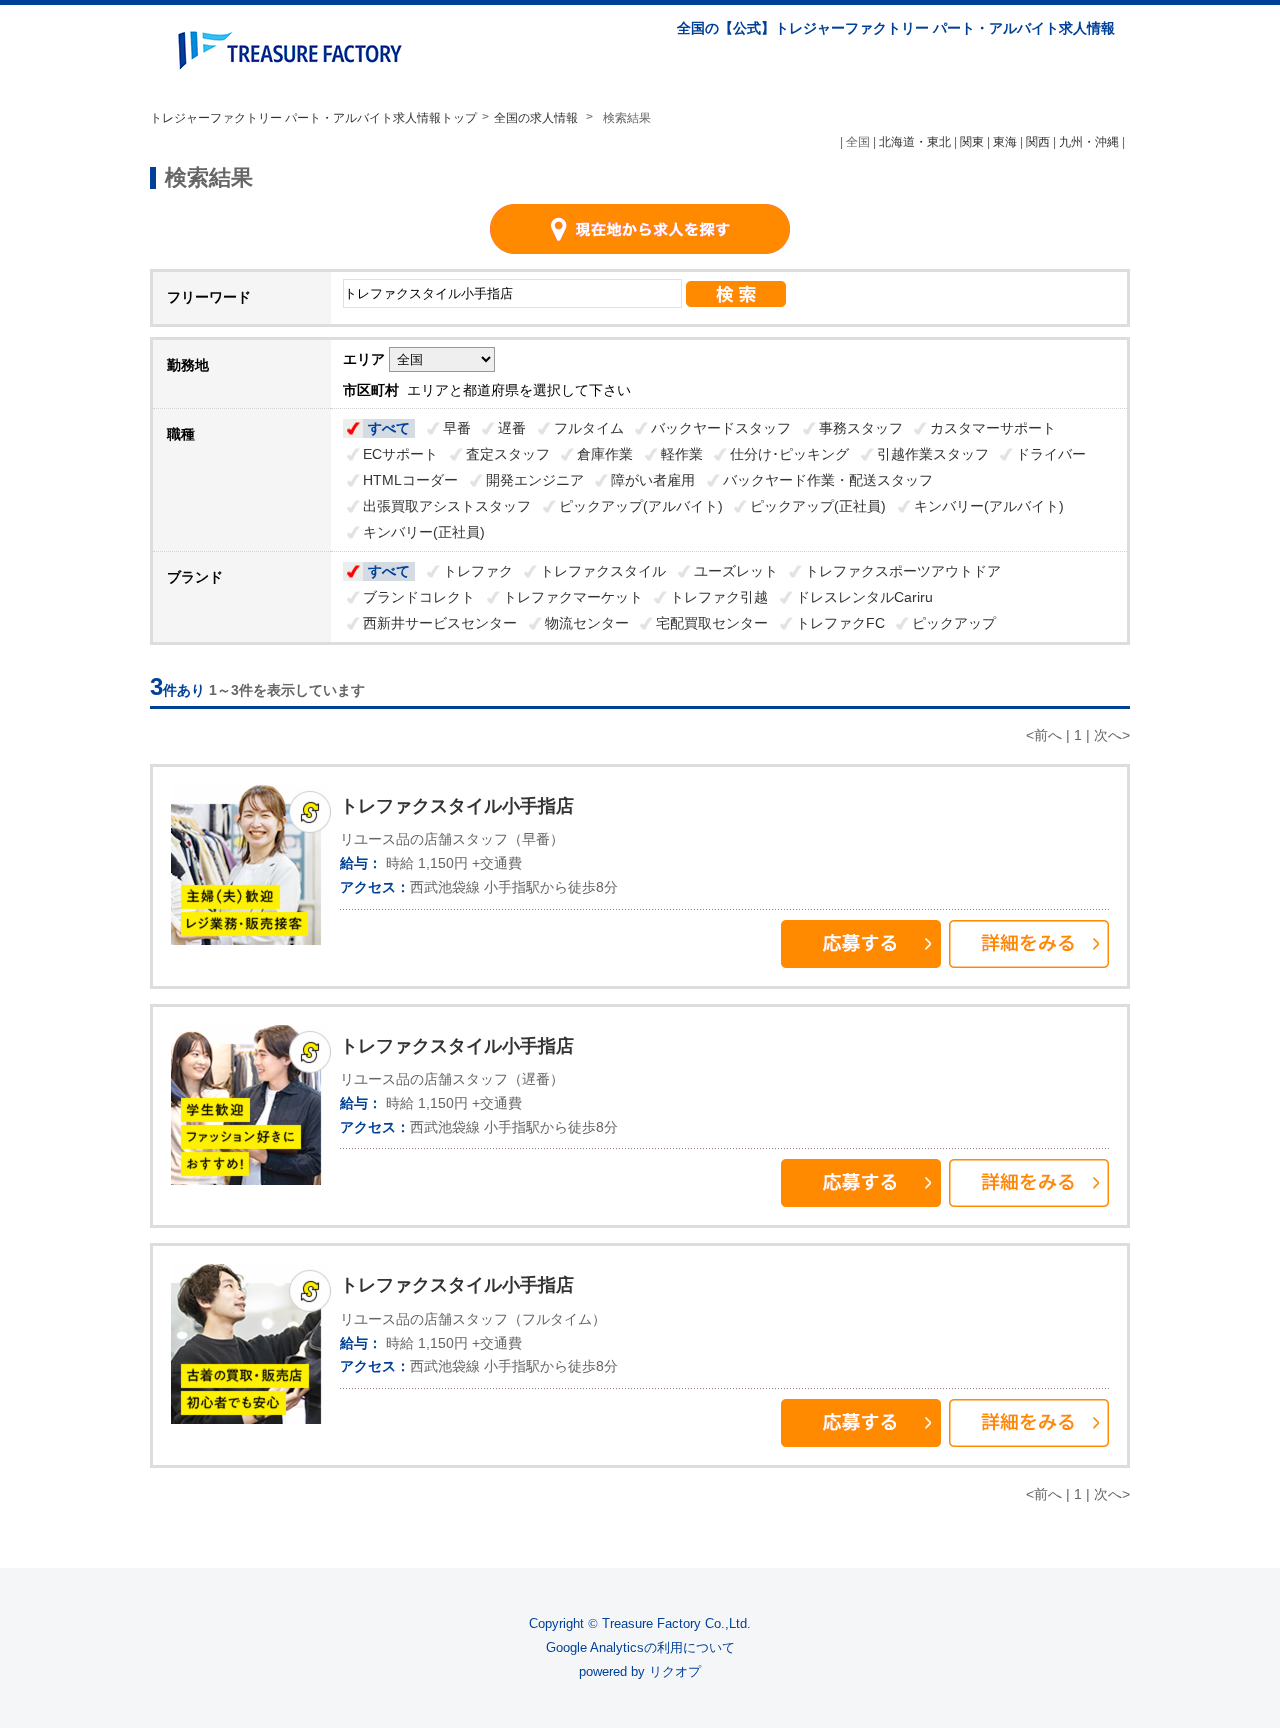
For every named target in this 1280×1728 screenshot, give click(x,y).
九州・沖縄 (1089, 142)
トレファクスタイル (603, 571)
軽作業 (682, 454)
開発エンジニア (535, 480)
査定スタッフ (508, 454)
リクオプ (675, 1671)
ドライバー (1051, 454)
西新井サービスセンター (440, 623)
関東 (972, 142)
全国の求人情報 (537, 118)
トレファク (478, 571)
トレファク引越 (719, 597)
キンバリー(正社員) (424, 532)
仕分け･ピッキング (789, 454)
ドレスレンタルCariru (864, 597)
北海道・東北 (915, 142)
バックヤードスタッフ (721, 428)
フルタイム (589, 428)
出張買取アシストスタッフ (447, 506)
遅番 (512, 428)
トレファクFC (840, 623)
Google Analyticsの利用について (640, 1647)
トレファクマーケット (573, 597)
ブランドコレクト (419, 597)
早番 (457, 428)
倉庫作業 (605, 454)
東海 (1005, 142)
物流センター (587, 623)
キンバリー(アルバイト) (989, 506)
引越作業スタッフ (933, 454)
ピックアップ (954, 623)
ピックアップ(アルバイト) (641, 506)
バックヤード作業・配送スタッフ (828, 480)
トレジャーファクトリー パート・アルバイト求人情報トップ (313, 118)
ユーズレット (736, 571)
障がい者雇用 (653, 480)
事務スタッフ (861, 428)
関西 (1038, 142)
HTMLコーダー (410, 480)
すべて (389, 428)
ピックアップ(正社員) (818, 506)
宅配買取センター (712, 623)
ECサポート (400, 454)
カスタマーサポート (993, 428)
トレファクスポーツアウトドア (903, 571)
